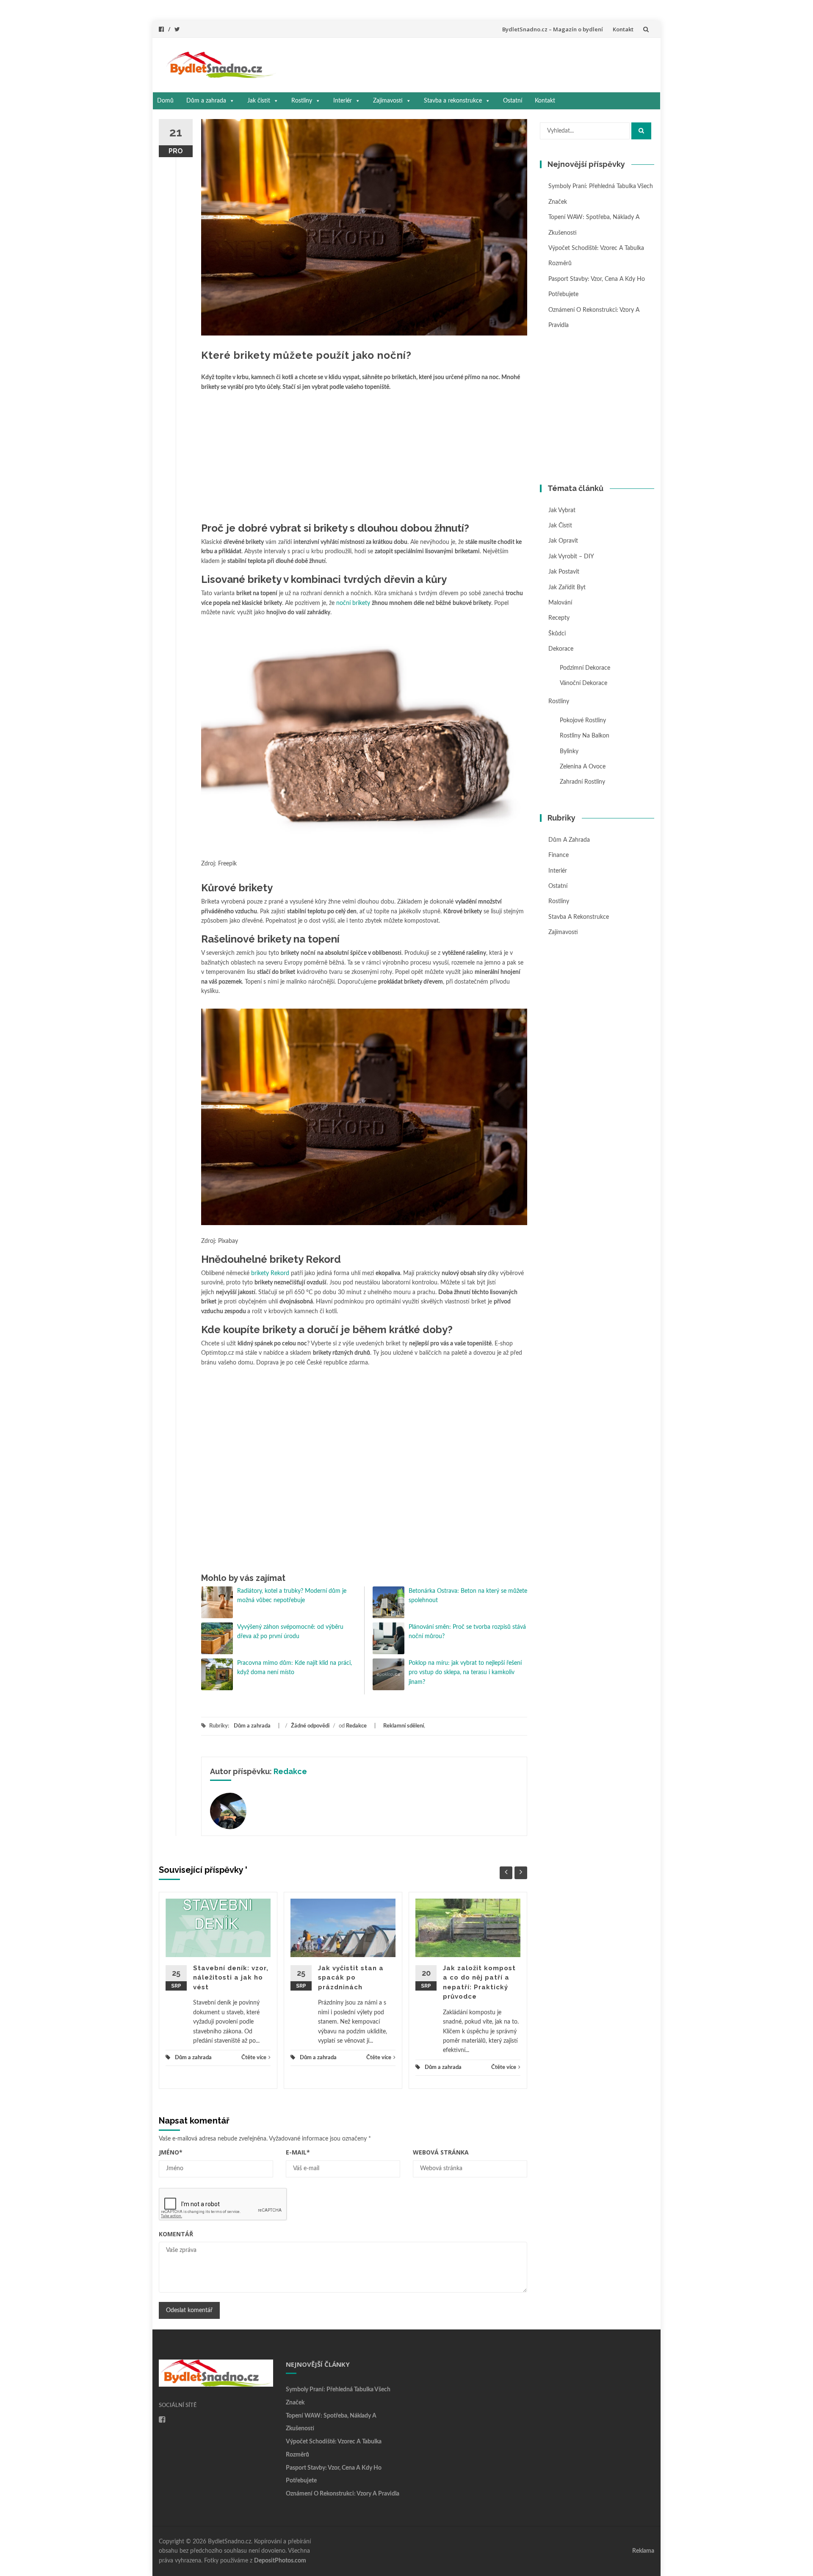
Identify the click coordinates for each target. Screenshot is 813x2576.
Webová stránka (441, 2152)
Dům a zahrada (206, 101)
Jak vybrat (562, 510)
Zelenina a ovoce (583, 767)
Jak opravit (563, 541)
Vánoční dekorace (583, 683)
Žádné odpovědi (310, 1726)
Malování (560, 603)
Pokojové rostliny (583, 721)
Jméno (171, 2152)
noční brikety (353, 603)
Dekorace (561, 649)
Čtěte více (254, 2058)
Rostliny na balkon (585, 736)
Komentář (176, 2234)
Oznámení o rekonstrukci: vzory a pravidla (343, 2494)
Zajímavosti (388, 101)
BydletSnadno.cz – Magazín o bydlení (553, 29)
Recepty (559, 618)
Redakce (356, 1726)
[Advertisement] (468, 63)
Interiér (343, 101)
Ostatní (513, 101)
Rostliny (302, 101)
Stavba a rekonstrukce (453, 101)
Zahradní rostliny (582, 782)
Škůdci (557, 634)
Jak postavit (564, 572)
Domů (165, 101)
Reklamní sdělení (404, 1726)
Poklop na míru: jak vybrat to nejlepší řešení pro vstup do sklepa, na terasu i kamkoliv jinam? (465, 1673)
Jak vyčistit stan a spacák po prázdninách (351, 1978)
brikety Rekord (270, 1273)
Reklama (643, 2551)
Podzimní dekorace (585, 668)
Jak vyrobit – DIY (571, 557)
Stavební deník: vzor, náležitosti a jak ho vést (231, 1978)
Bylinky (569, 751)
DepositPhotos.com (280, 2561)
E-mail (298, 2152)
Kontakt (623, 29)
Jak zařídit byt (567, 588)
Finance (559, 855)
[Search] (641, 131)
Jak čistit (259, 101)
